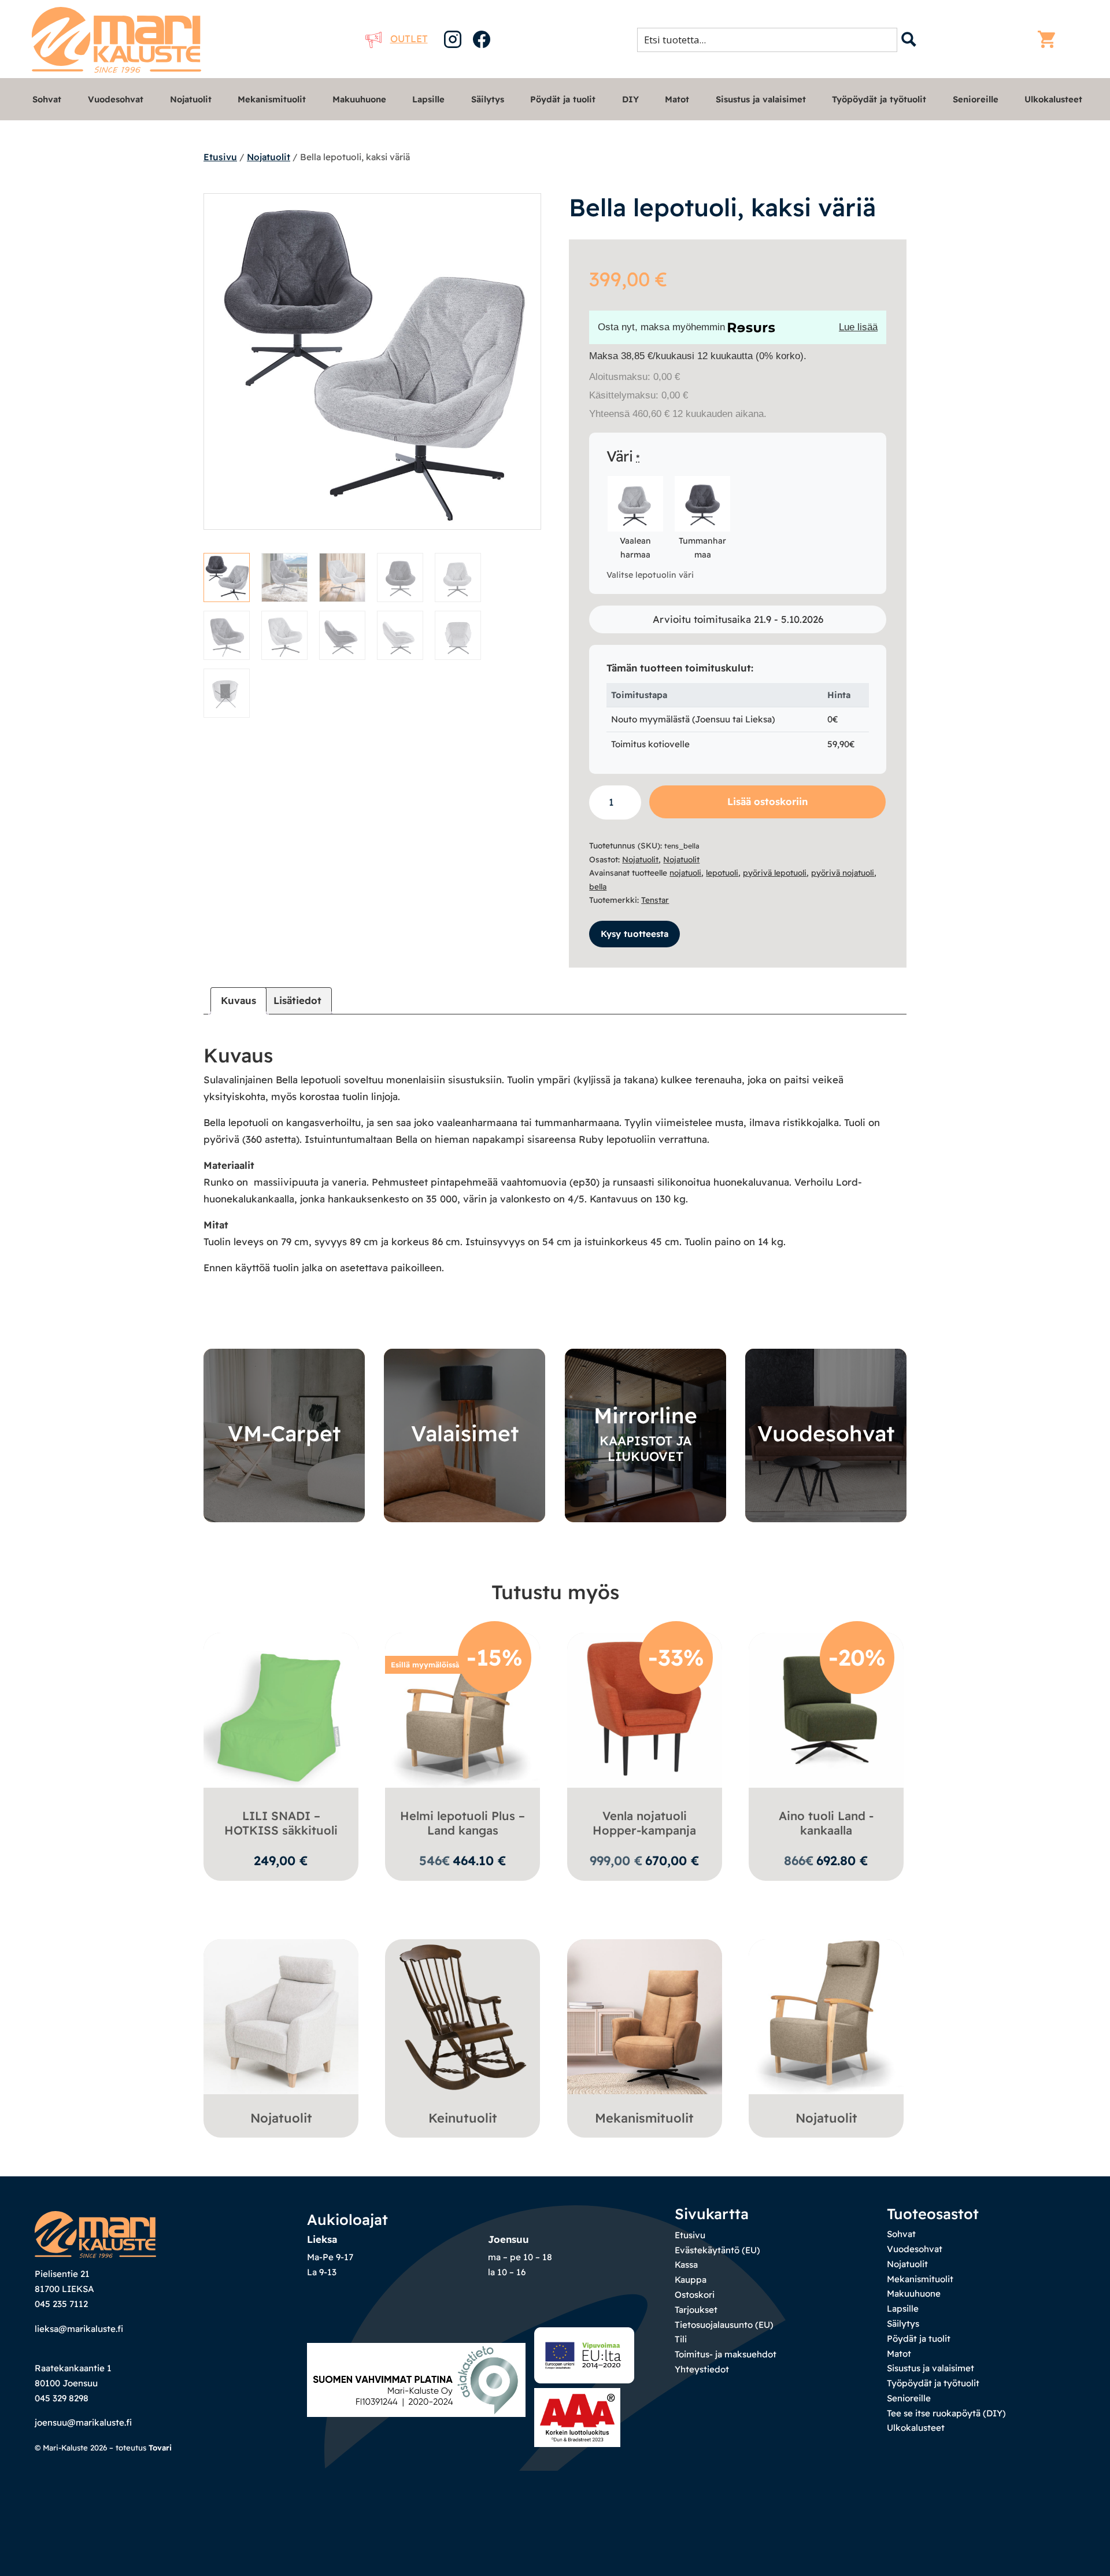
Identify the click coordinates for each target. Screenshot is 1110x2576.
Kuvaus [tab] (238, 1000)
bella (598, 886)
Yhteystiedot (702, 2369)
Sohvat (47, 99)
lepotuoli (722, 872)
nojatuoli (685, 872)
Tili (681, 2339)
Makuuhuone (359, 99)
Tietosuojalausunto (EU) (724, 2325)
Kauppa (691, 2280)
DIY (630, 99)
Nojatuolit (191, 99)
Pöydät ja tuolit (563, 99)
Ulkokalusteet (1053, 99)
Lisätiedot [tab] (297, 1000)
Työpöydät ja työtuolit (879, 99)
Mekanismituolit (272, 99)
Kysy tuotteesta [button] (634, 934)
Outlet (409, 38)
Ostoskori (695, 2295)
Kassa (686, 2265)
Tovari (160, 2448)
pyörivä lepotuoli (775, 872)
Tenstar (655, 900)
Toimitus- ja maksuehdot (726, 2354)
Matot (677, 99)
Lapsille (428, 99)
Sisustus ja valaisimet (761, 99)
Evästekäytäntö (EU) (717, 2250)
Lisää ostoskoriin (767, 801)
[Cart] (1049, 39)
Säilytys (488, 99)
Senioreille (976, 99)
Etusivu (220, 157)
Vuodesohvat (116, 99)
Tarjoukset (696, 2310)
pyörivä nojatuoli (843, 872)
